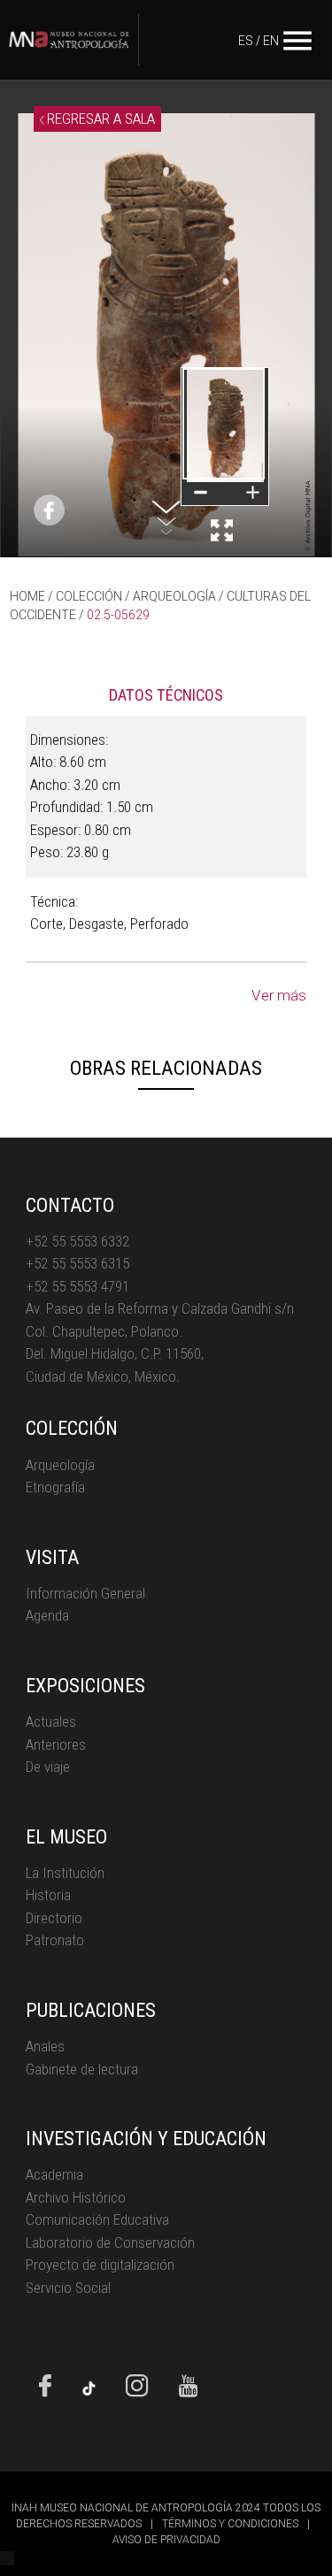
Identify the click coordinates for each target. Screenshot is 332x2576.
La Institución (65, 1873)
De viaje (48, 1767)
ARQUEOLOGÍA (174, 596)
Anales (45, 2046)
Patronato (55, 1940)
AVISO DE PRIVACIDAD (166, 2540)
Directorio (54, 1918)
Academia (54, 2174)
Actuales (51, 1721)
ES (246, 41)
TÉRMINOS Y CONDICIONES (230, 2524)
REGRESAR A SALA (99, 119)
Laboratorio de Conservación (110, 2242)
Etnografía (55, 1487)
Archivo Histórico (76, 2197)
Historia (48, 1895)
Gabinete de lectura (82, 2069)
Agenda (47, 1615)
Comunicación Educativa (97, 2219)
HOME (27, 596)
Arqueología (60, 1465)
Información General (85, 1593)
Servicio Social (68, 2288)
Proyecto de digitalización (100, 2265)
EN (271, 41)
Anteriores (56, 1744)
